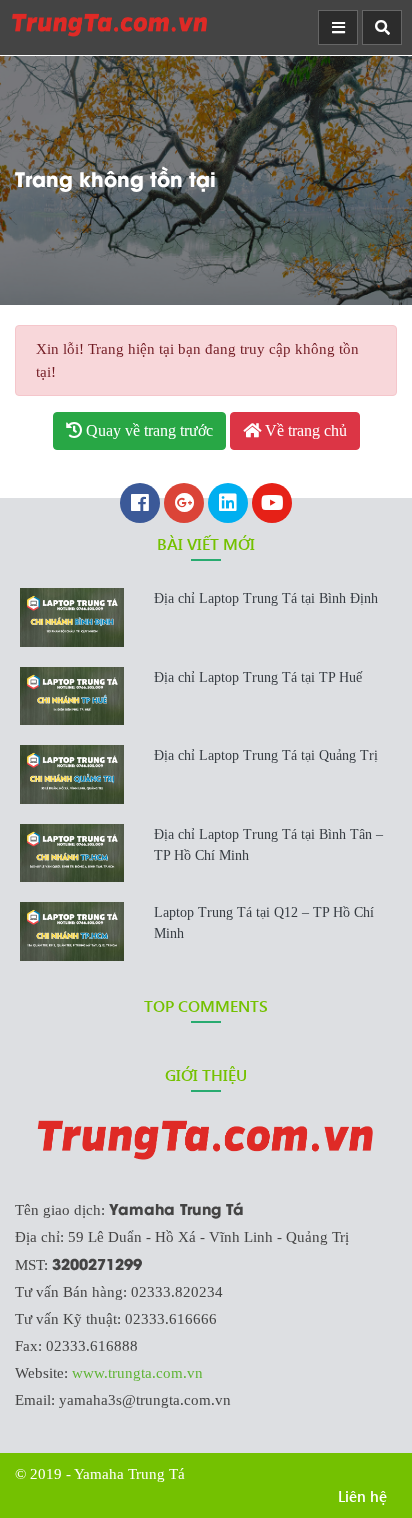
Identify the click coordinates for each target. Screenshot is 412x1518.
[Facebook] (140, 505)
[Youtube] (272, 505)
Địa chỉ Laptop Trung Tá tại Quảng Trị (266, 755)
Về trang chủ (304, 430)
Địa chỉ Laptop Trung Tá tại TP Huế (258, 677)
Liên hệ (362, 1496)
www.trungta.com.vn (137, 1373)
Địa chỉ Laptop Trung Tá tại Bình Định (266, 598)
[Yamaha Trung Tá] (110, 24)
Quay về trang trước (147, 430)
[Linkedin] (228, 505)
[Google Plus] (184, 505)
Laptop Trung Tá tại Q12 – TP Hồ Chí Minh (264, 923)
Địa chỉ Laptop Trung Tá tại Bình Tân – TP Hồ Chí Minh (268, 845)
